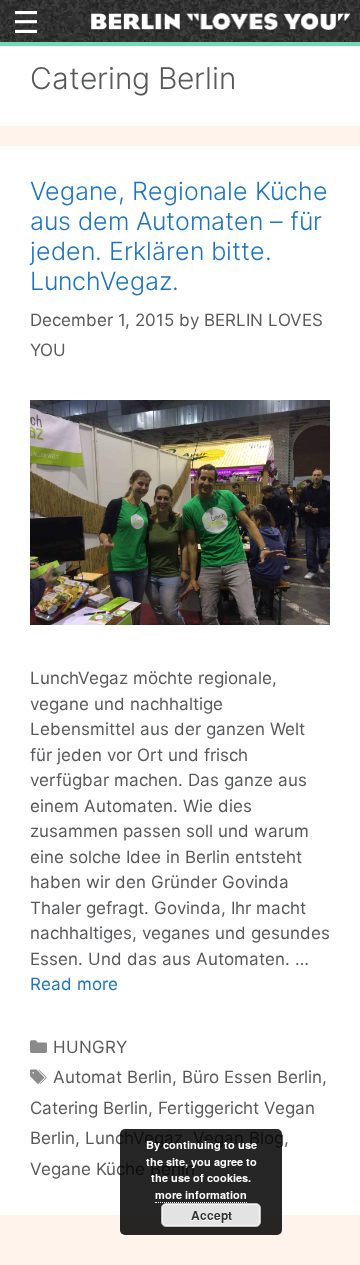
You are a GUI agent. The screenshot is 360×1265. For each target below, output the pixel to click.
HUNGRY (90, 1047)
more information (201, 1194)
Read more (74, 984)
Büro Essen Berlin (252, 1077)
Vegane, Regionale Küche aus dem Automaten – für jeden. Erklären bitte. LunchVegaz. (179, 236)
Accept (211, 1215)
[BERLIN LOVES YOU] (220, 20)
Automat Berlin (112, 1077)
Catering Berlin (89, 1108)
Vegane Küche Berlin (112, 1169)
